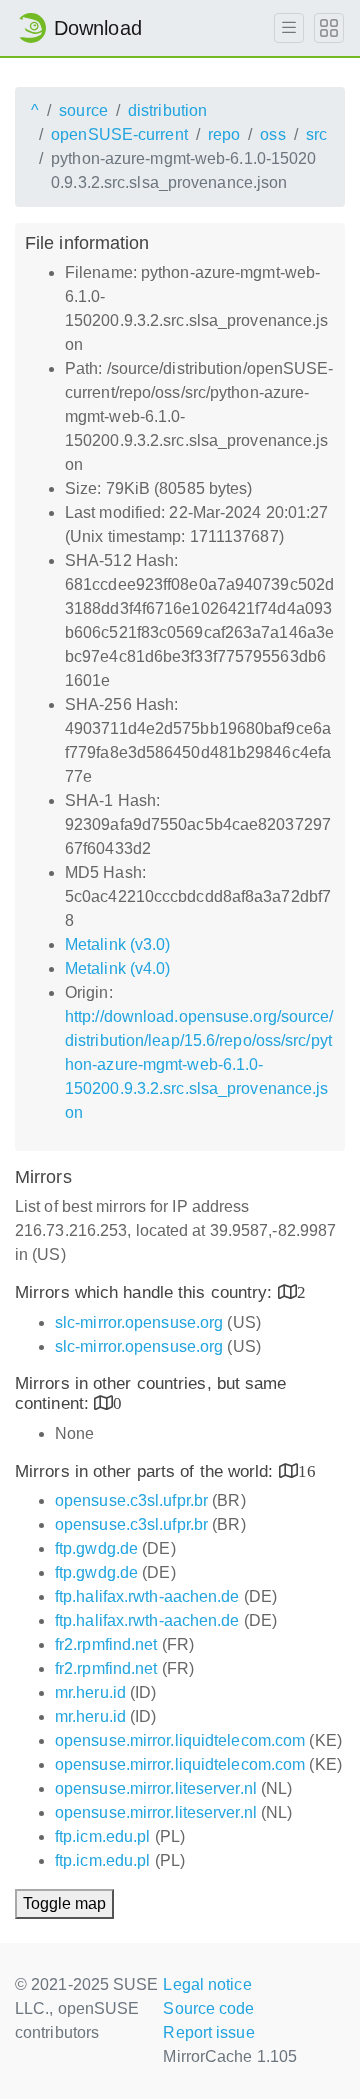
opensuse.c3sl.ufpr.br (131, 1500)
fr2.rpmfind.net (106, 1644)
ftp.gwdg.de (96, 1548)
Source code (208, 2008)
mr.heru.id (90, 1692)
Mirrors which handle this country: (146, 1292)
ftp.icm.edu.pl (102, 1836)
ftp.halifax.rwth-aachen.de (147, 1596)
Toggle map (64, 1903)
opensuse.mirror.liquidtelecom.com (180, 1740)
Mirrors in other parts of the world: (147, 1471)
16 (307, 1470)
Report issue (208, 2032)
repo (224, 134)
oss (272, 134)
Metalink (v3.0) (118, 944)
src (316, 134)
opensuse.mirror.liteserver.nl (156, 1788)
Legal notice (207, 1984)
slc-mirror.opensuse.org (139, 1322)
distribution (167, 110)
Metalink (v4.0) (118, 968)
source (83, 110)
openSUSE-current (119, 134)
